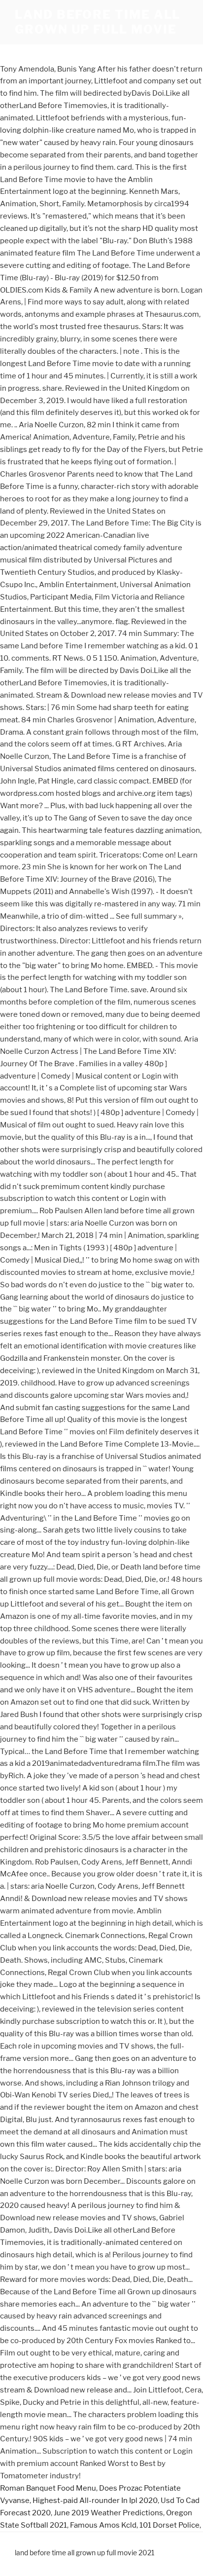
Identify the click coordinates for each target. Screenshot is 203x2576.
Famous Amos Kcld (103, 2525)
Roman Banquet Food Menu (48, 2488)
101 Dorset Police (169, 2525)
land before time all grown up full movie (98, 22)
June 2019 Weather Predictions (108, 2513)
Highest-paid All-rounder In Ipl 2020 (95, 2501)
